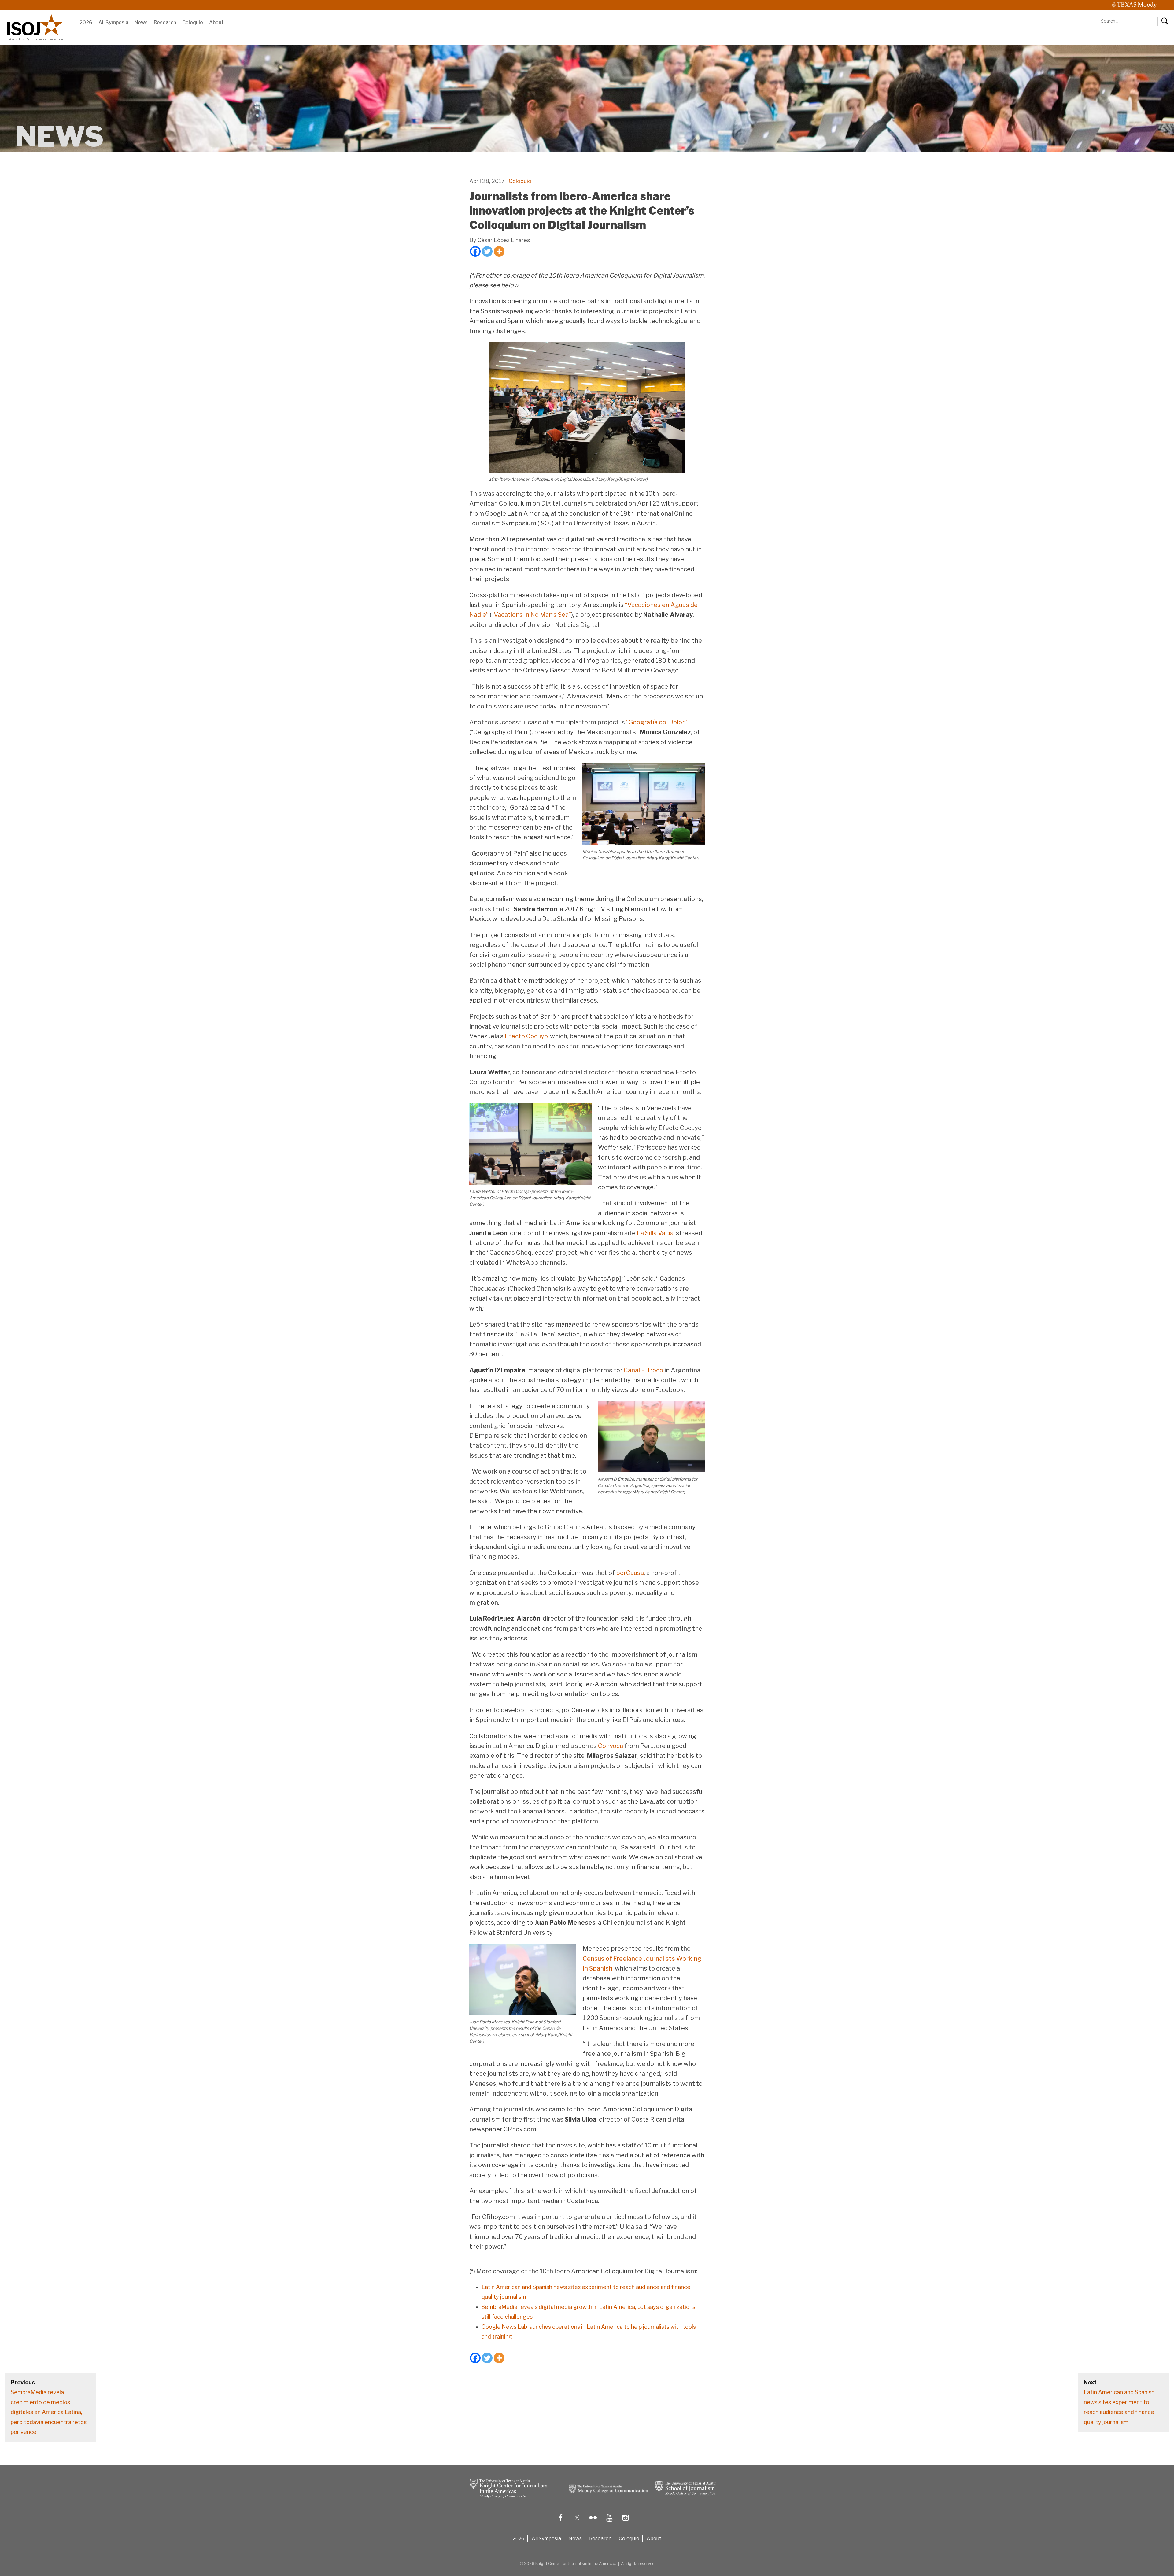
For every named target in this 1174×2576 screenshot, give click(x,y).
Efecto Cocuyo (526, 1036)
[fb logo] (561, 2522)
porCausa (630, 1573)
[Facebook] (475, 251)
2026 (86, 22)
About (216, 22)
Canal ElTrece (643, 1370)
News (141, 22)
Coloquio (193, 22)
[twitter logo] (577, 2522)
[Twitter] (487, 251)
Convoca (611, 1746)
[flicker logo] (593, 2522)
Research (165, 22)
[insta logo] (626, 2522)
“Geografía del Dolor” (657, 722)
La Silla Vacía (655, 1233)
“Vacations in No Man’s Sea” (531, 615)
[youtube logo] (609, 2522)
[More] (499, 251)
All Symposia (113, 22)
